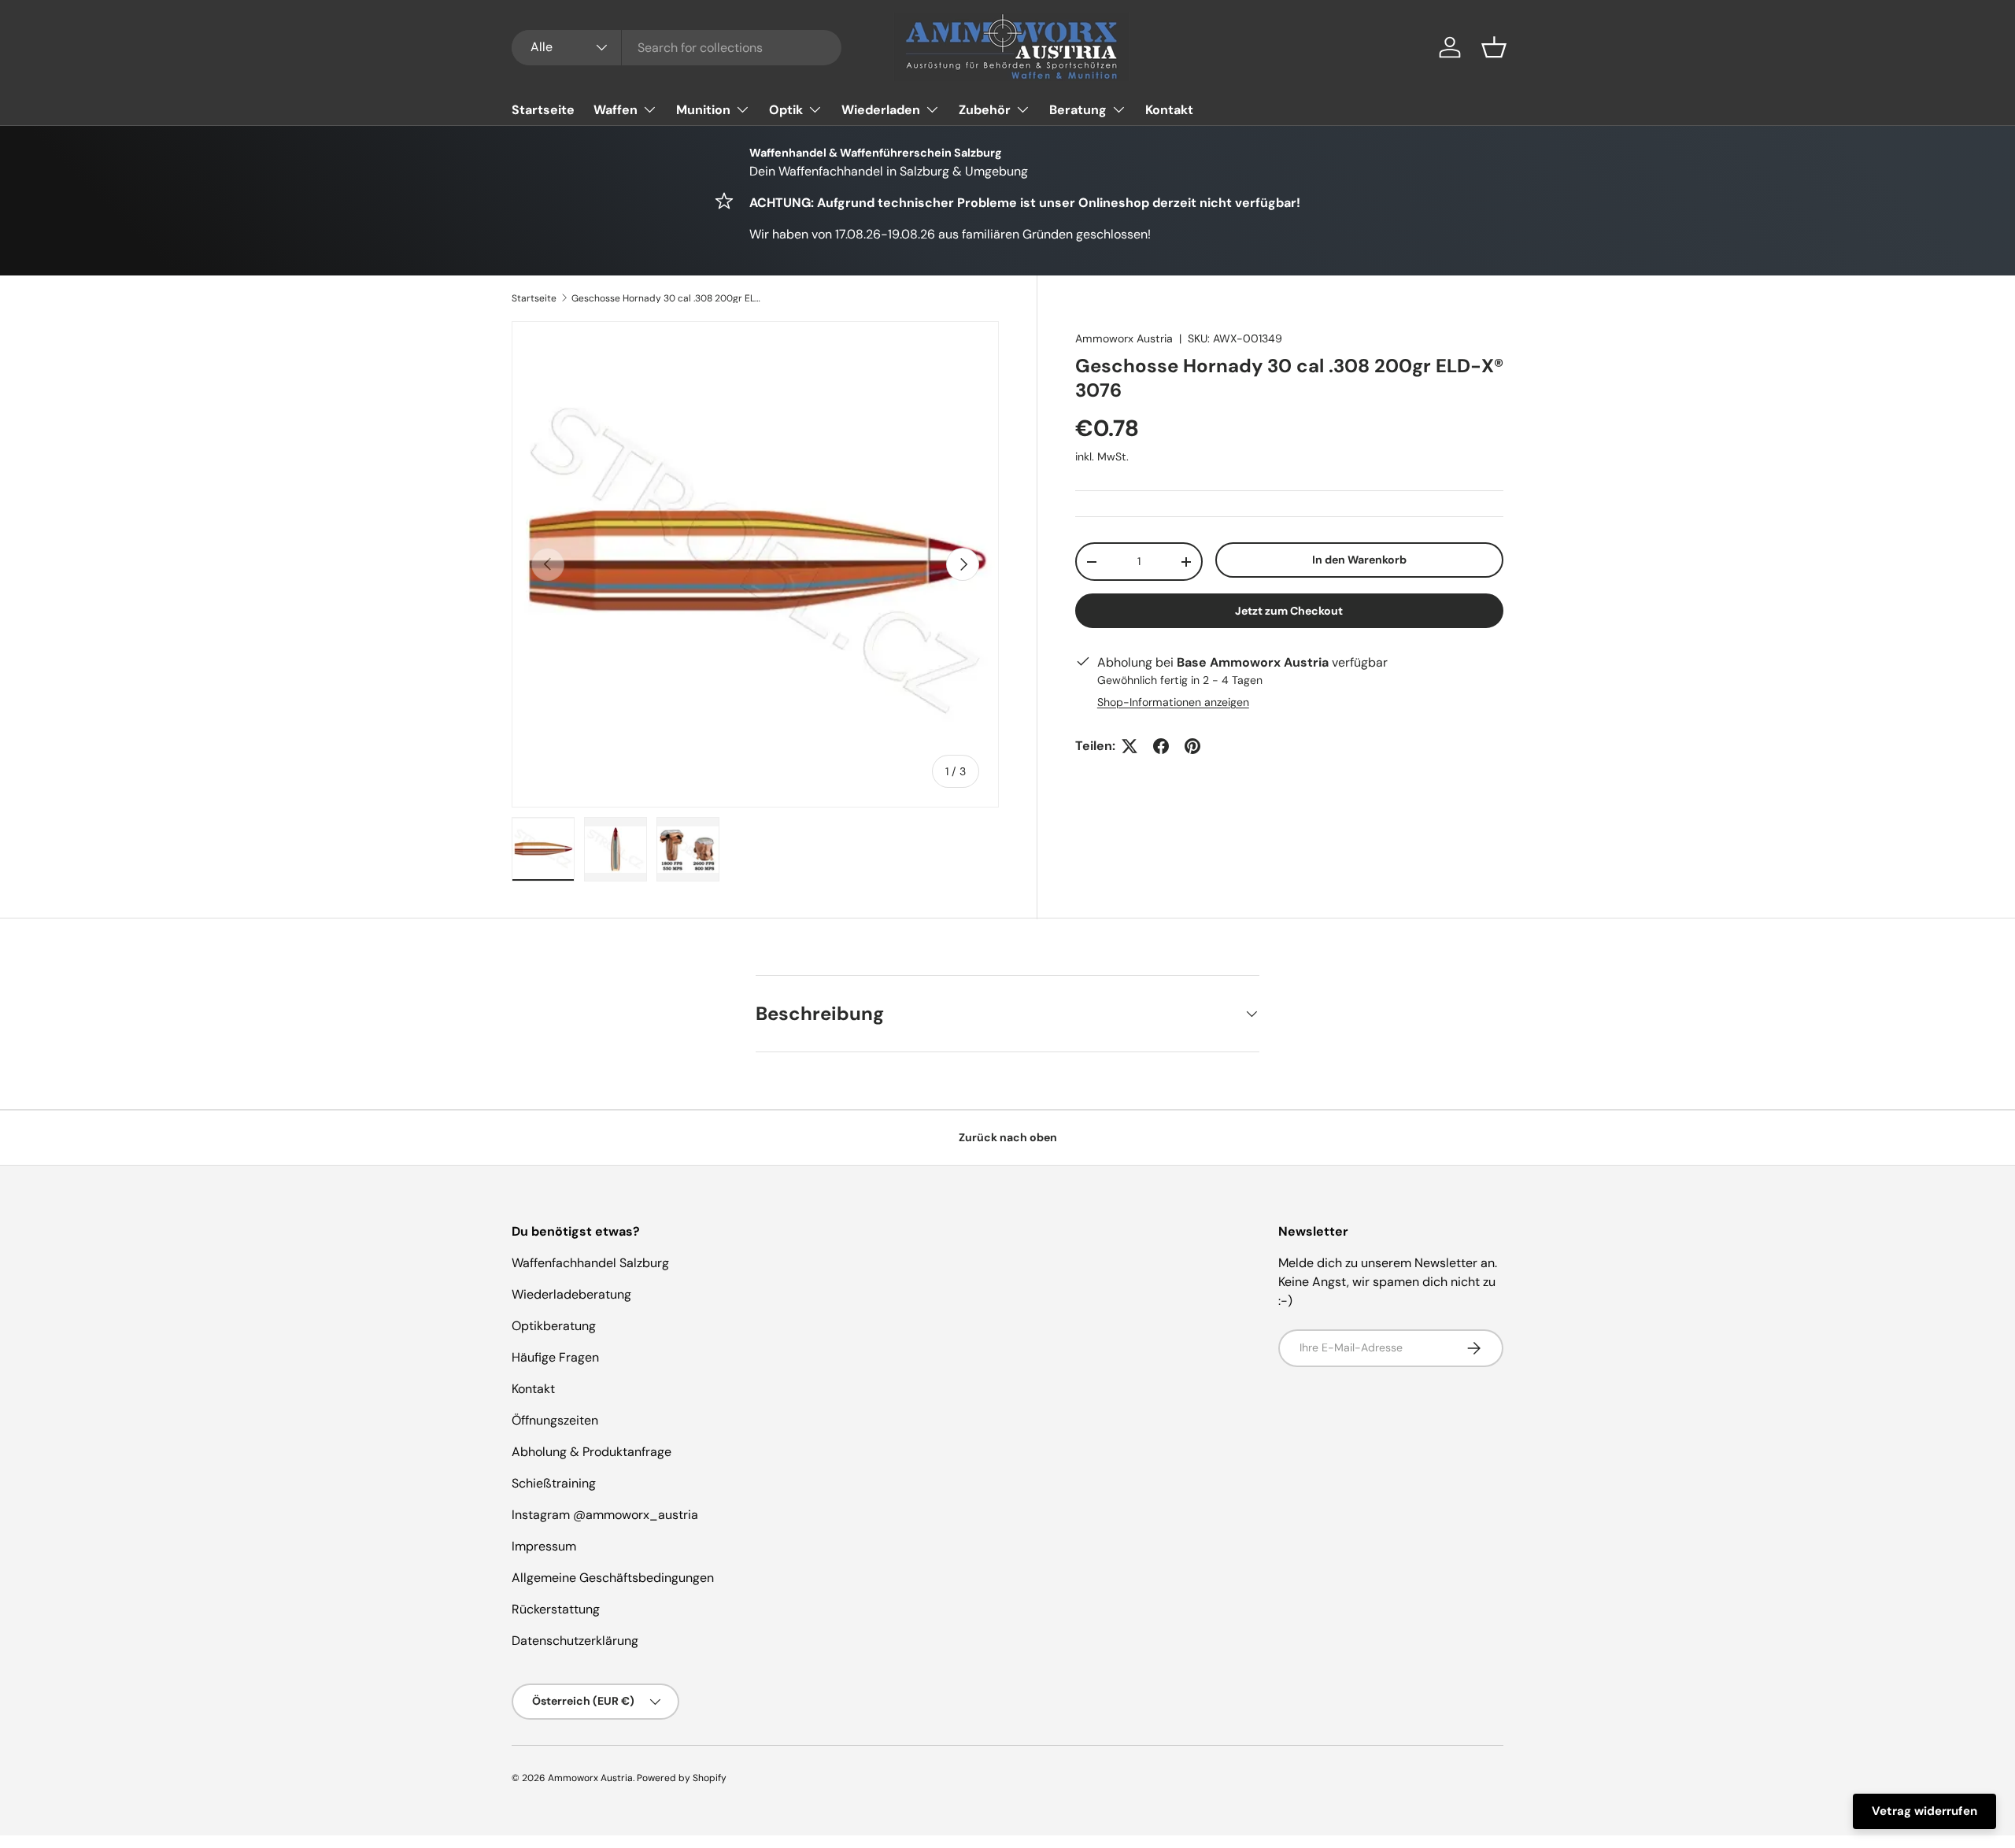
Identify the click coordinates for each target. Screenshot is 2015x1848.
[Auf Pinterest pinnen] (1192, 746)
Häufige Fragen (555, 1357)
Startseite (543, 110)
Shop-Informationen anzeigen (1173, 702)
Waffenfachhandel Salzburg (590, 1263)
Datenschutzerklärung (575, 1641)
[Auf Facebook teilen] (1161, 746)
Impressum (544, 1546)
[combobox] (677, 48)
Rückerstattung (556, 1609)
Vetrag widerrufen (1924, 1811)
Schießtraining (554, 1483)
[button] (1494, 47)
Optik (786, 110)
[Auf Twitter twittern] (1130, 746)
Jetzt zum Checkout (1289, 611)
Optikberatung (554, 1326)
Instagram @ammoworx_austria (605, 1515)
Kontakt (1169, 110)
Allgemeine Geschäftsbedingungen (613, 1578)
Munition (703, 110)
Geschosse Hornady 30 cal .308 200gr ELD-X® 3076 (666, 298)
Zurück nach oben (1008, 1137)
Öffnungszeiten (555, 1420)
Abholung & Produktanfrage (592, 1452)
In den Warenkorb (1359, 560)
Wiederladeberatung (571, 1294)
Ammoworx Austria (1124, 338)
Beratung (1078, 110)
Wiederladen (881, 110)
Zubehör (985, 110)
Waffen (616, 110)
